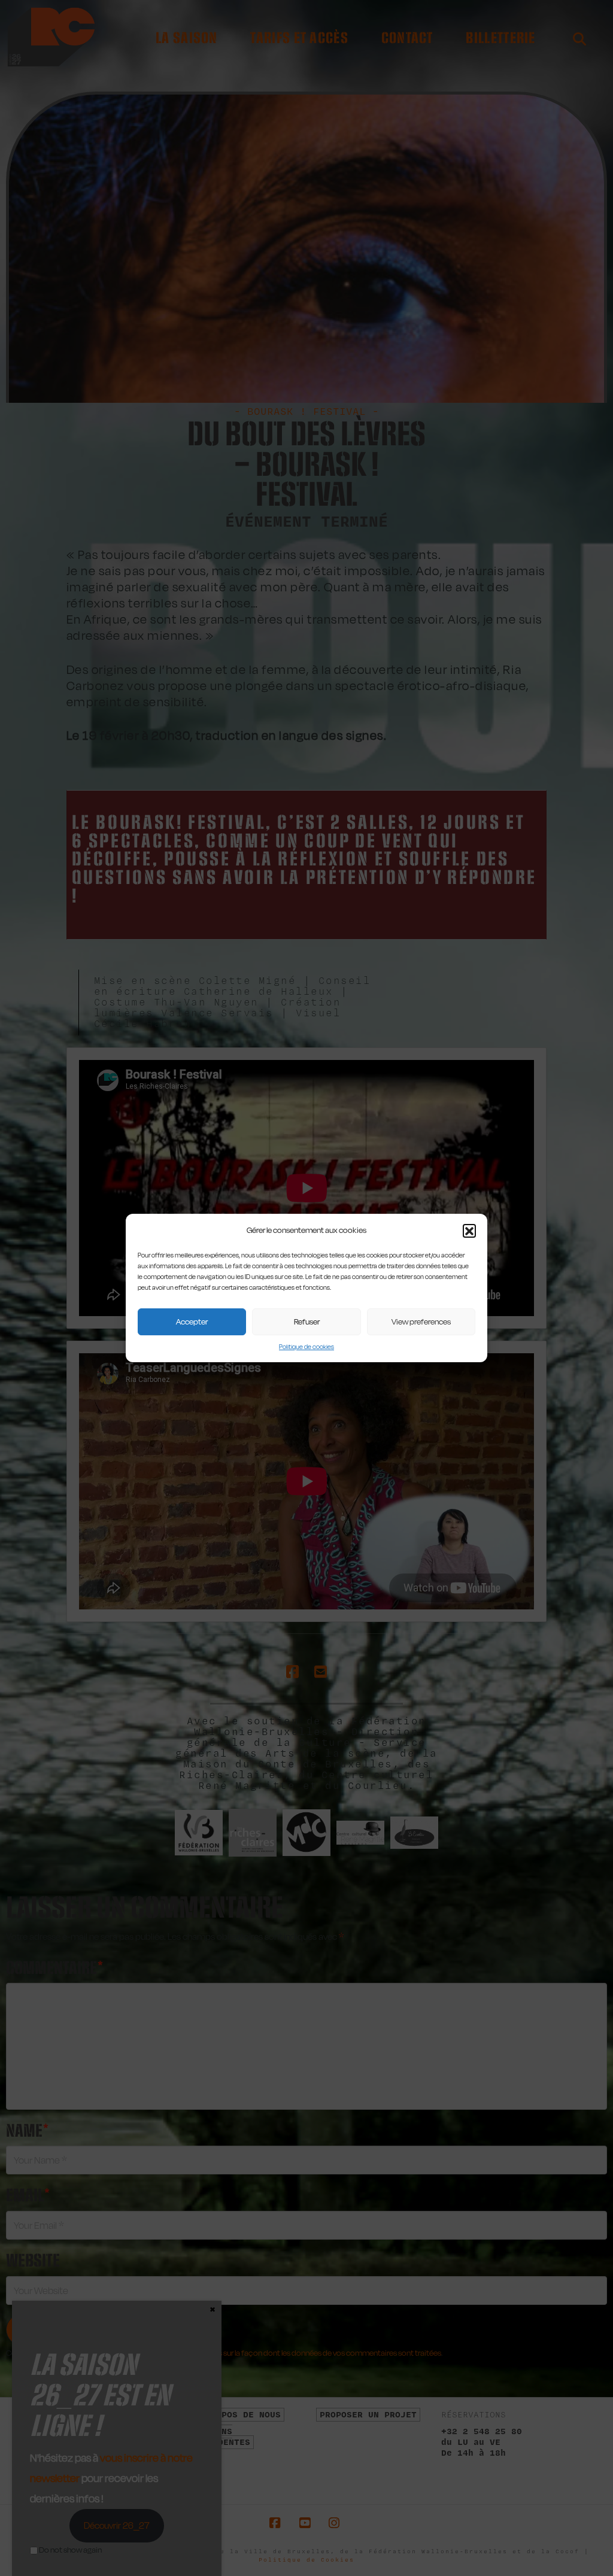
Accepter (192, 1322)
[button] (469, 1231)
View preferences (421, 1322)
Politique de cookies (306, 1347)
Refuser (307, 1322)
